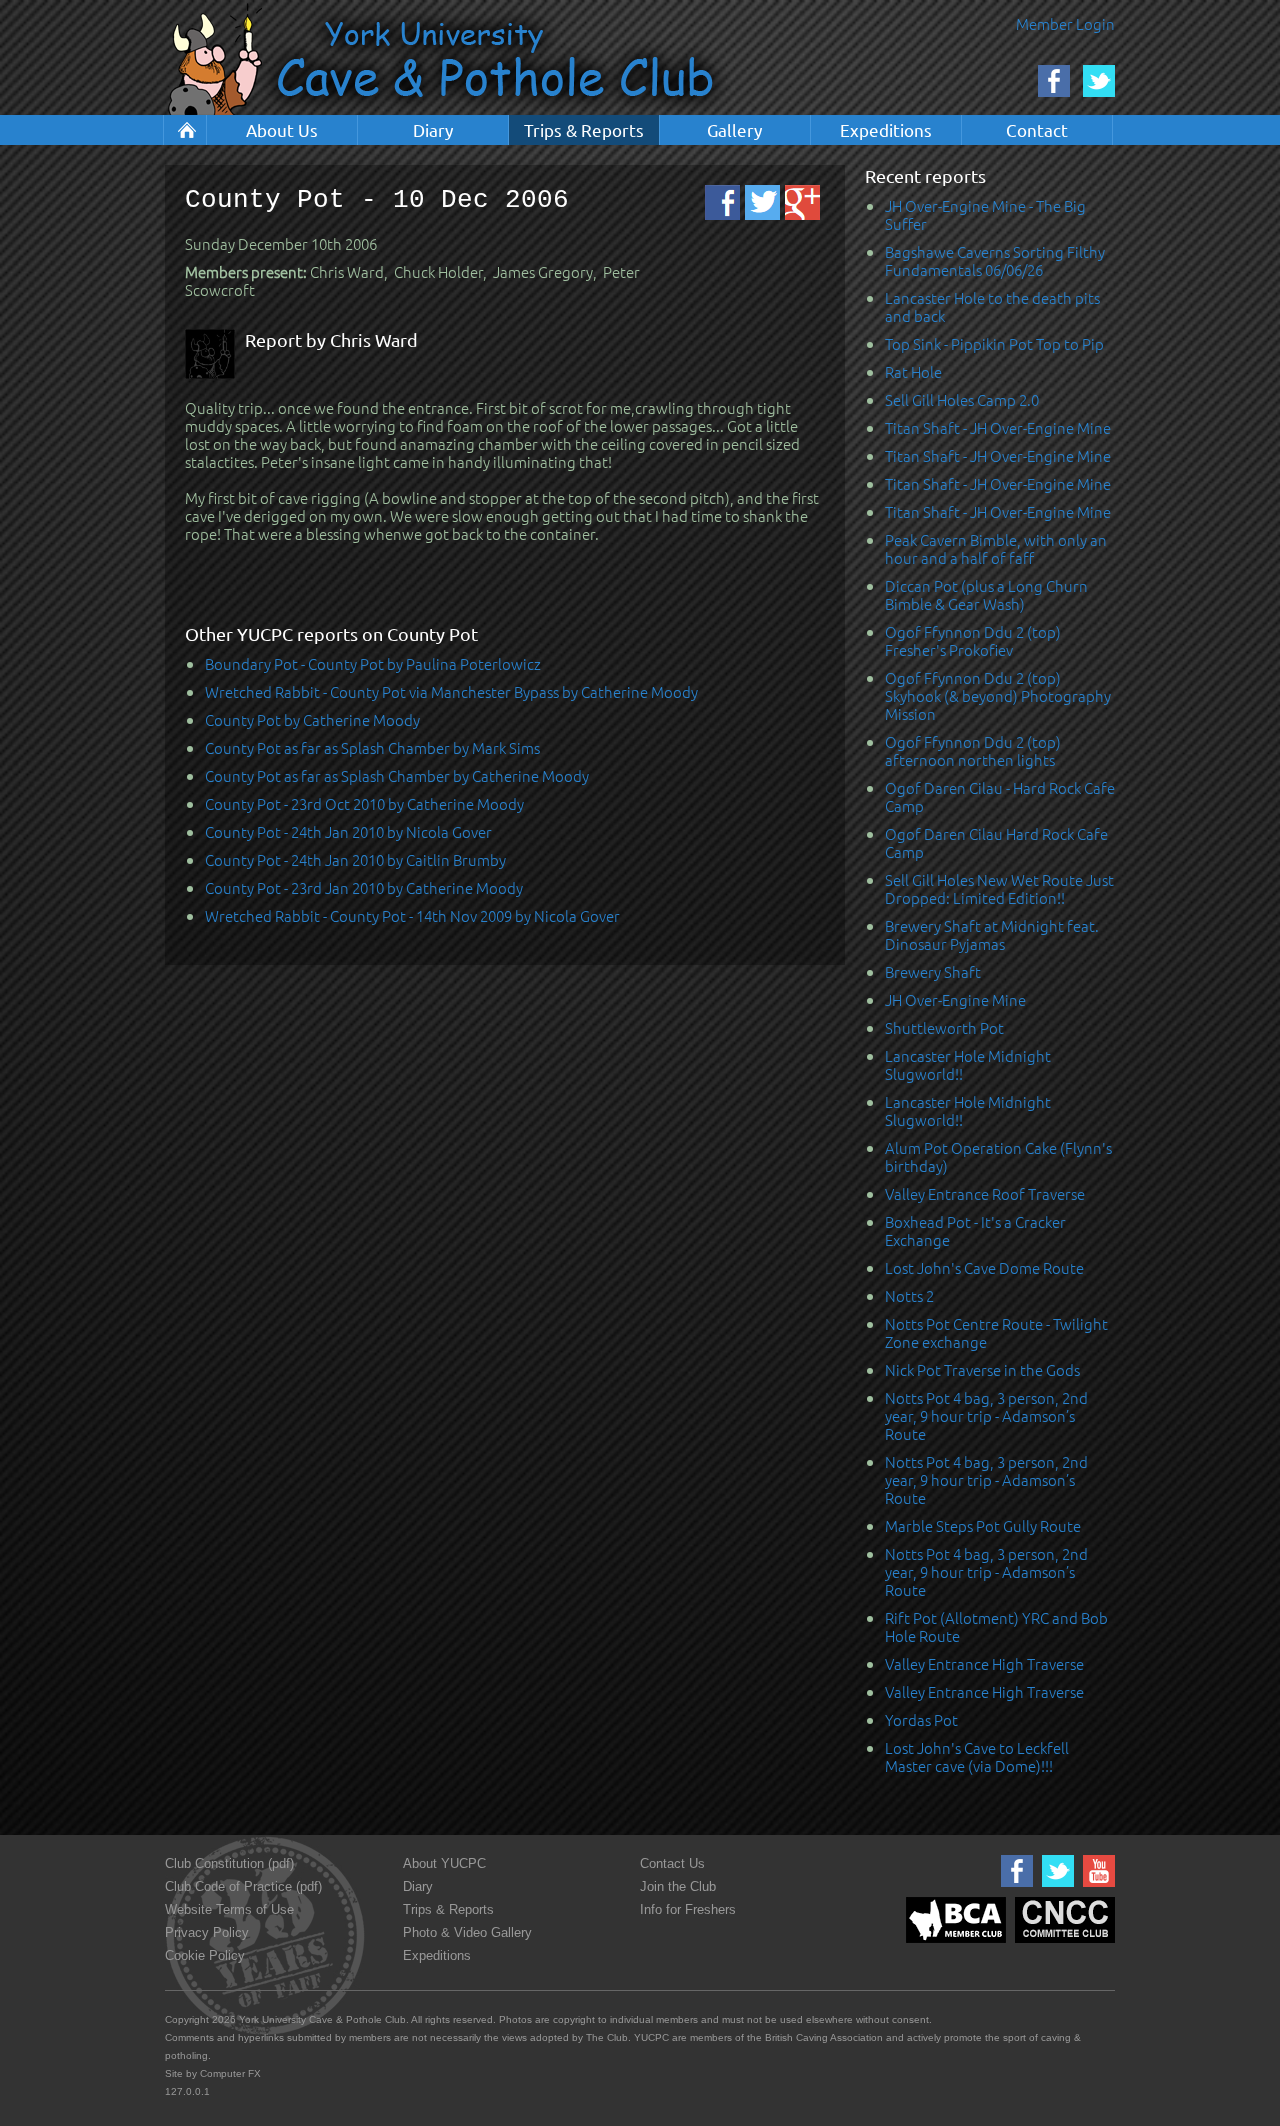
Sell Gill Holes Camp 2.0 (962, 399)
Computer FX (230, 2073)
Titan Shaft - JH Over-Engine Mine (998, 427)
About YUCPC (444, 1863)
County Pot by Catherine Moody (312, 719)
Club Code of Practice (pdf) (243, 1886)
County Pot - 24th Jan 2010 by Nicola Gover (348, 831)
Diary (433, 129)
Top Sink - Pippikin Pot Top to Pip (994, 343)
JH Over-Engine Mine (955, 999)
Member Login (1065, 23)
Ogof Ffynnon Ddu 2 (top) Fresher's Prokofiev (973, 640)
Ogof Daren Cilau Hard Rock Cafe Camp (996, 842)
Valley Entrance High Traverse (984, 1663)
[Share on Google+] (802, 202)
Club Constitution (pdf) (229, 1863)
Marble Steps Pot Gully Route (983, 1525)
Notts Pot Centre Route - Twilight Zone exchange (996, 1332)
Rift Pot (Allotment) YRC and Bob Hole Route (996, 1626)
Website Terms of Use (229, 1909)
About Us (282, 129)
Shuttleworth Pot (944, 1027)
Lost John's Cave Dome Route (984, 1267)
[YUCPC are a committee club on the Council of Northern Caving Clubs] (1062, 1943)
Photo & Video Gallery (467, 1932)
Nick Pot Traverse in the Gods (982, 1369)
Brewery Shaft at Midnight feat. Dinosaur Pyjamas (992, 934)
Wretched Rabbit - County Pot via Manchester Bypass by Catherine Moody (451, 691)
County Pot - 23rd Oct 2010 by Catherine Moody (364, 803)
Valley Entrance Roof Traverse (985, 1193)
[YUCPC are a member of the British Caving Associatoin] (953, 1943)
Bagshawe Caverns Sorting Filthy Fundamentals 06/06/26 (995, 260)
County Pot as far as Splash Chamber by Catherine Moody (397, 775)
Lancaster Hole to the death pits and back (992, 306)
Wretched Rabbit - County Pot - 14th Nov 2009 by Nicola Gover (412, 915)
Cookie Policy (205, 1955)
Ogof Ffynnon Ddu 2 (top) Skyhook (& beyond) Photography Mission (998, 695)
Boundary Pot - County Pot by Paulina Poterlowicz (373, 663)
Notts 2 (909, 1295)
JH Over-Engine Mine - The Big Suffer (985, 214)
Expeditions (886, 129)
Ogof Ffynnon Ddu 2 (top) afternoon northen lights (973, 750)
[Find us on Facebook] (1014, 1887)
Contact (1037, 129)
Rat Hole (913, 371)
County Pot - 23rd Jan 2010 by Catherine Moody (364, 887)
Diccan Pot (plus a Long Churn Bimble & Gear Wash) (986, 594)
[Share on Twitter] (762, 202)
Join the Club (678, 1886)
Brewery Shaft (933, 971)
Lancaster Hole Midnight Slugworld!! (968, 1064)
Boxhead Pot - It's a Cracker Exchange (975, 1230)
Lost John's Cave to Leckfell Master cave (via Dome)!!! (977, 1756)
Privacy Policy (207, 1932)
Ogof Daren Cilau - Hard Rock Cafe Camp (1000, 796)
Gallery (734, 129)
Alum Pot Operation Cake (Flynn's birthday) (998, 1156)
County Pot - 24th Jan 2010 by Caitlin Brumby (355, 859)
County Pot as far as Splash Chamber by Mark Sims (372, 747)
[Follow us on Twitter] (1055, 1887)
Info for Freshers (688, 1909)
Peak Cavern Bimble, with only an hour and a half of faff (996, 548)
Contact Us (672, 1863)
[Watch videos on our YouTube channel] (1096, 1887)
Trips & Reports (584, 129)
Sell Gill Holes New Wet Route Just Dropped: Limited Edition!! (999, 888)
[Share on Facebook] (722, 202)
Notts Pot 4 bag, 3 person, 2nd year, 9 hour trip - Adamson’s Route (986, 1415)
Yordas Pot (921, 1719)
